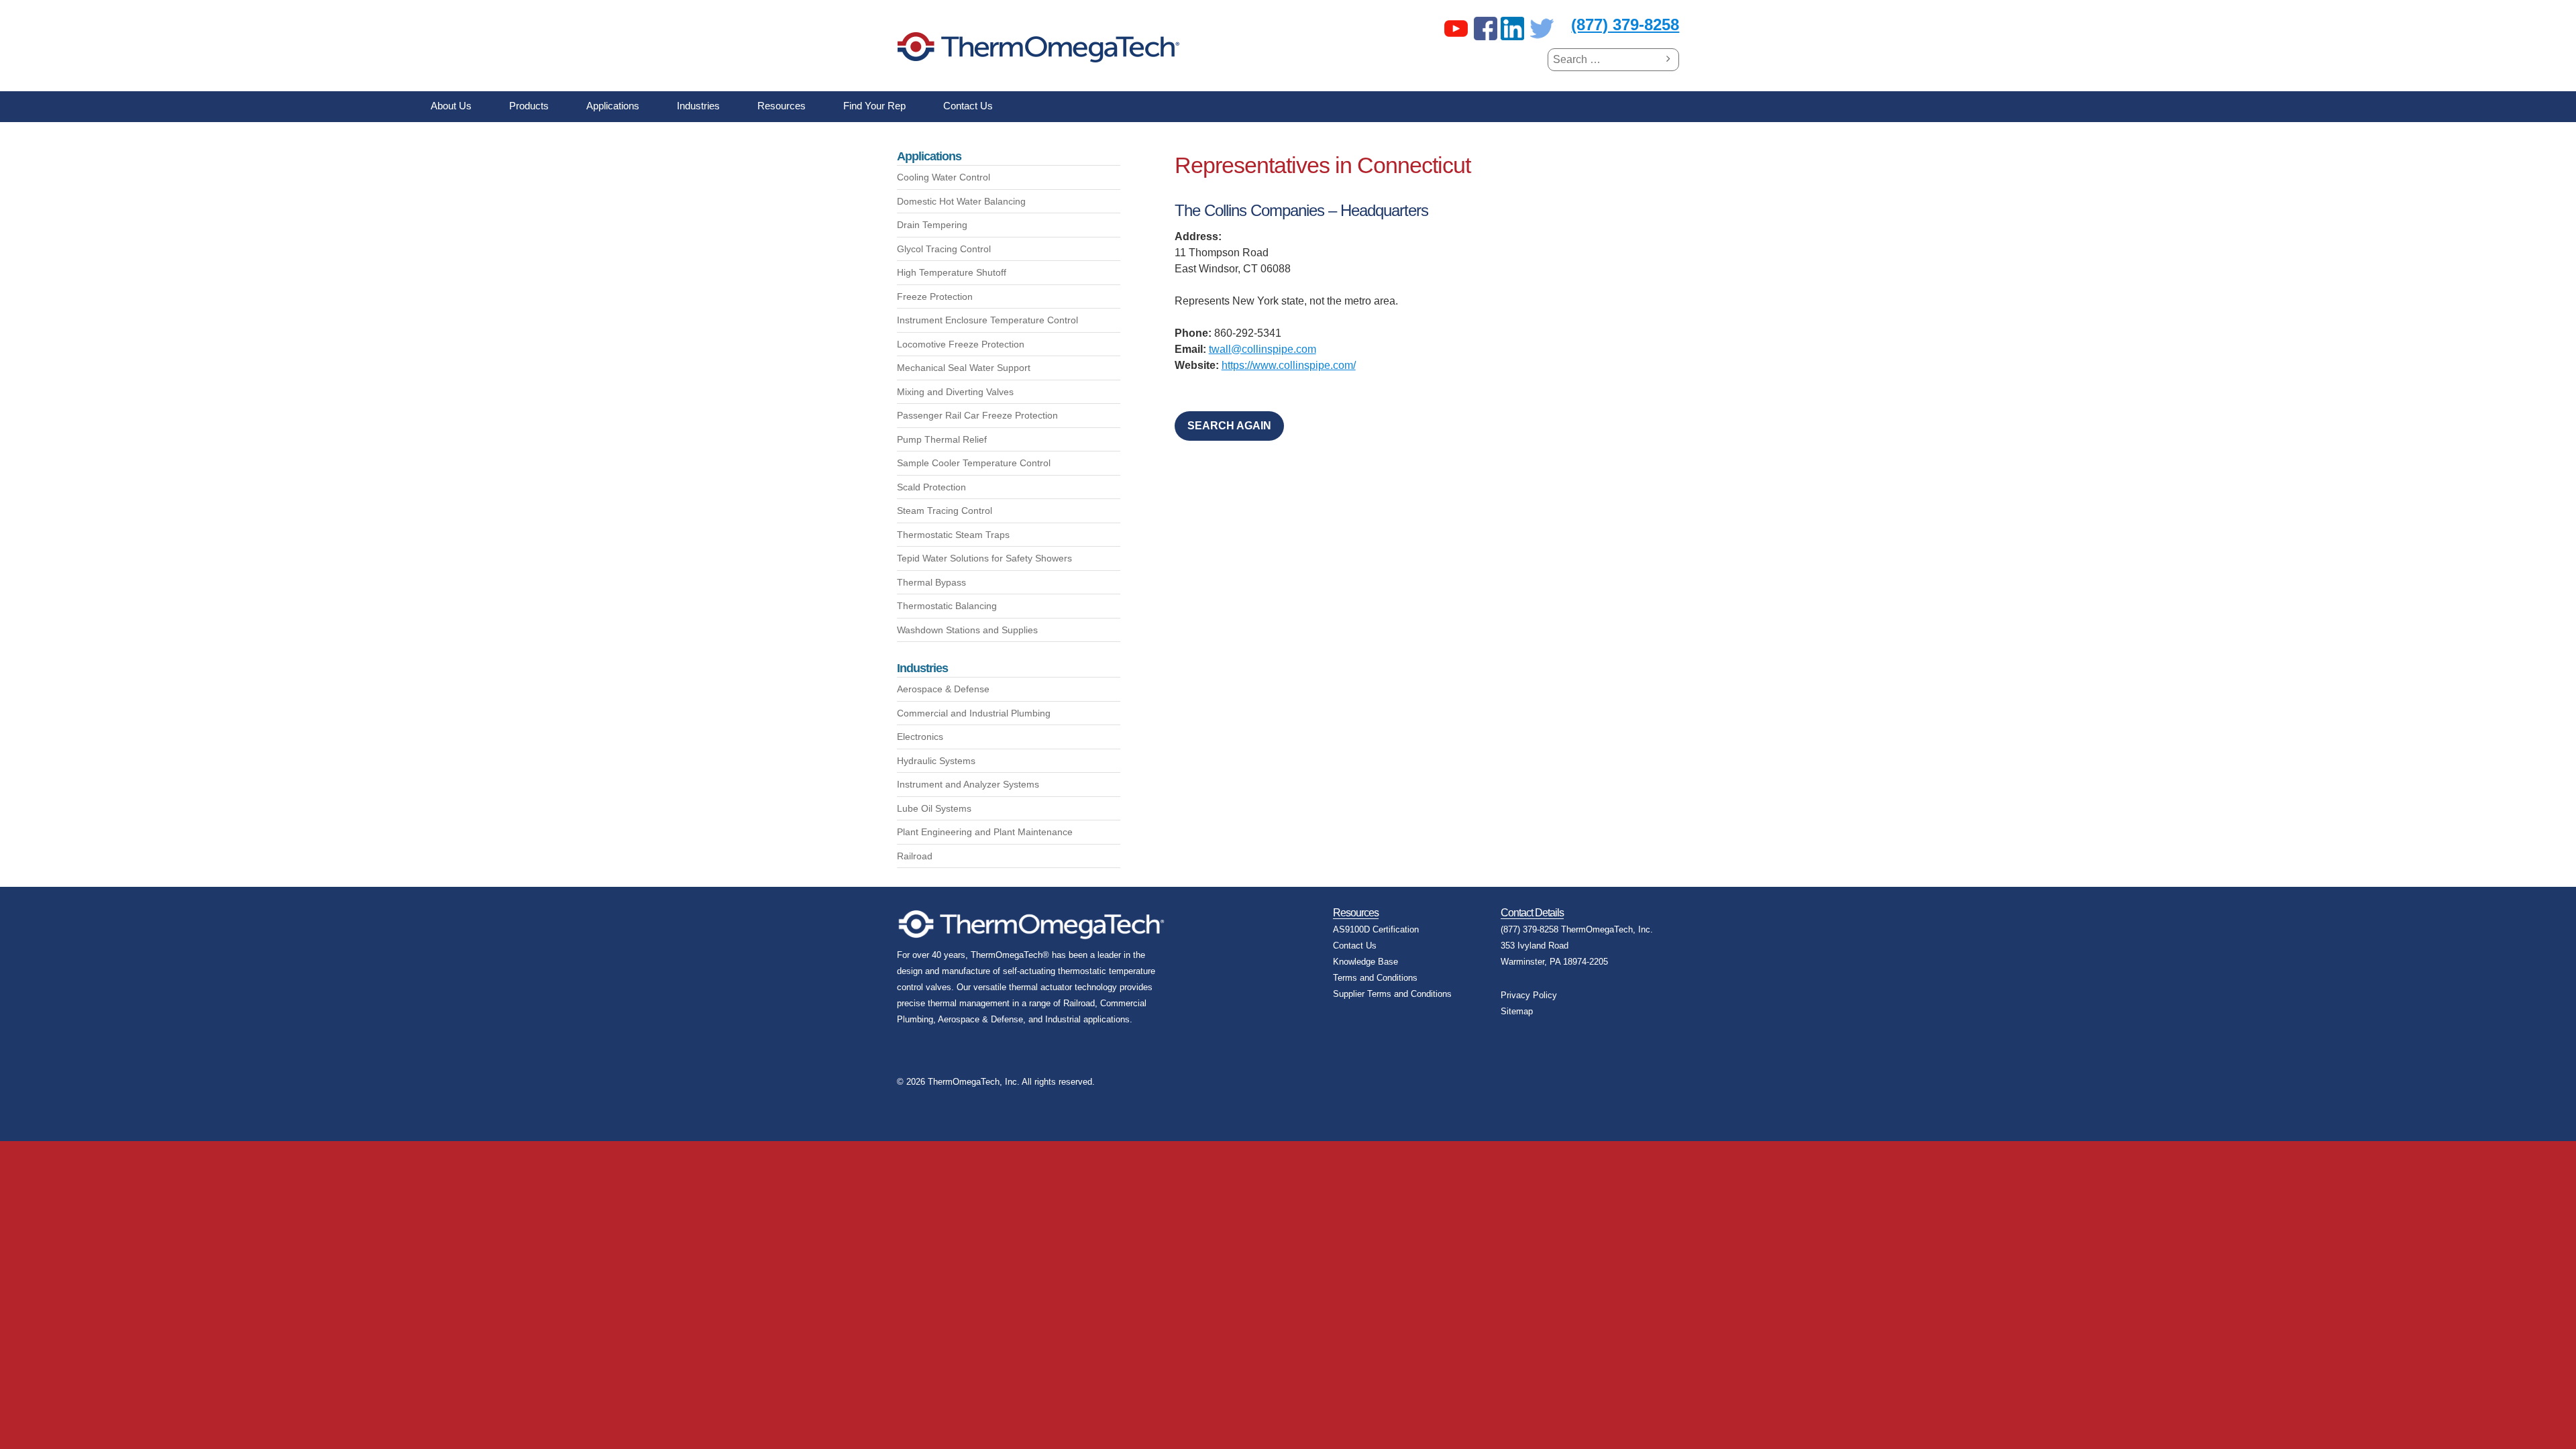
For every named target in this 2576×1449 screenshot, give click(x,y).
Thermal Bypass (931, 582)
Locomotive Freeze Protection (961, 344)
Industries (698, 106)
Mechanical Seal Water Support (964, 368)
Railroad (915, 856)
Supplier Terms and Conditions (1392, 994)
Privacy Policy (1529, 995)
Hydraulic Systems (936, 761)
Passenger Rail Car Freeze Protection (977, 415)
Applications (613, 106)
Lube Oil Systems (934, 808)
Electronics (920, 737)
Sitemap (1517, 1011)
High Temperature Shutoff (952, 272)
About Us (451, 106)
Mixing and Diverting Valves (955, 392)
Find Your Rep (874, 106)
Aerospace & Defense (943, 689)
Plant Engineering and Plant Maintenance (985, 832)
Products (529, 106)
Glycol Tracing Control (944, 249)
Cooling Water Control (944, 177)
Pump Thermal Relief (942, 439)
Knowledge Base (1365, 962)
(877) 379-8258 (1625, 24)
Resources (782, 106)
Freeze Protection (935, 297)
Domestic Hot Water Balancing (961, 201)
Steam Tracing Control (945, 511)
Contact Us (968, 106)
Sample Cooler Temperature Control (974, 463)
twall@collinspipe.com (1263, 349)
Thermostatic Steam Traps (953, 535)
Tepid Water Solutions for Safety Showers (984, 558)
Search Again (1229, 426)
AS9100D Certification (1376, 929)
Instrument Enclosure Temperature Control (987, 320)
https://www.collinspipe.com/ (1289, 365)
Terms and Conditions (1375, 978)
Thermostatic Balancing (947, 606)
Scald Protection (931, 487)
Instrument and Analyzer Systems (968, 784)
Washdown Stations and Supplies (967, 630)
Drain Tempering (932, 225)
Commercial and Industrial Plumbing (974, 713)
